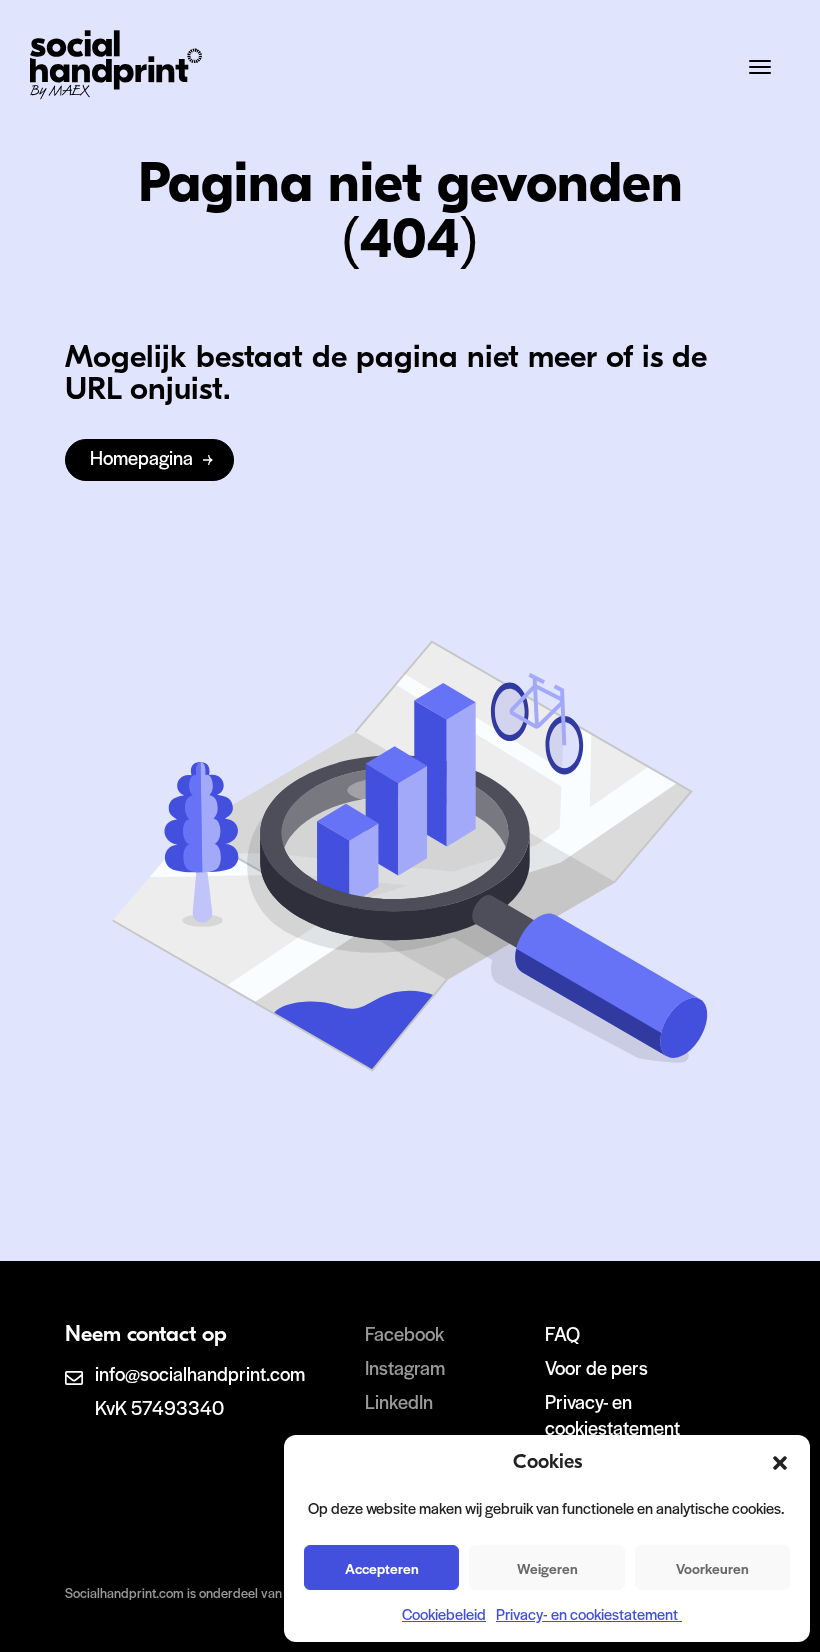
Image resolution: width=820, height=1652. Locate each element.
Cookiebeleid (444, 1613)
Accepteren (382, 1568)
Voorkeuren (712, 1568)
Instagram (405, 1367)
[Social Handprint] (116, 92)
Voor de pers (596, 1367)
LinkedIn (399, 1401)
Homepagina (141, 457)
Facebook (404, 1333)
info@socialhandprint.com (200, 1373)
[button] (780, 1463)
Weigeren (547, 1568)
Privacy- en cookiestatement (589, 1613)
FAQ (562, 1333)
